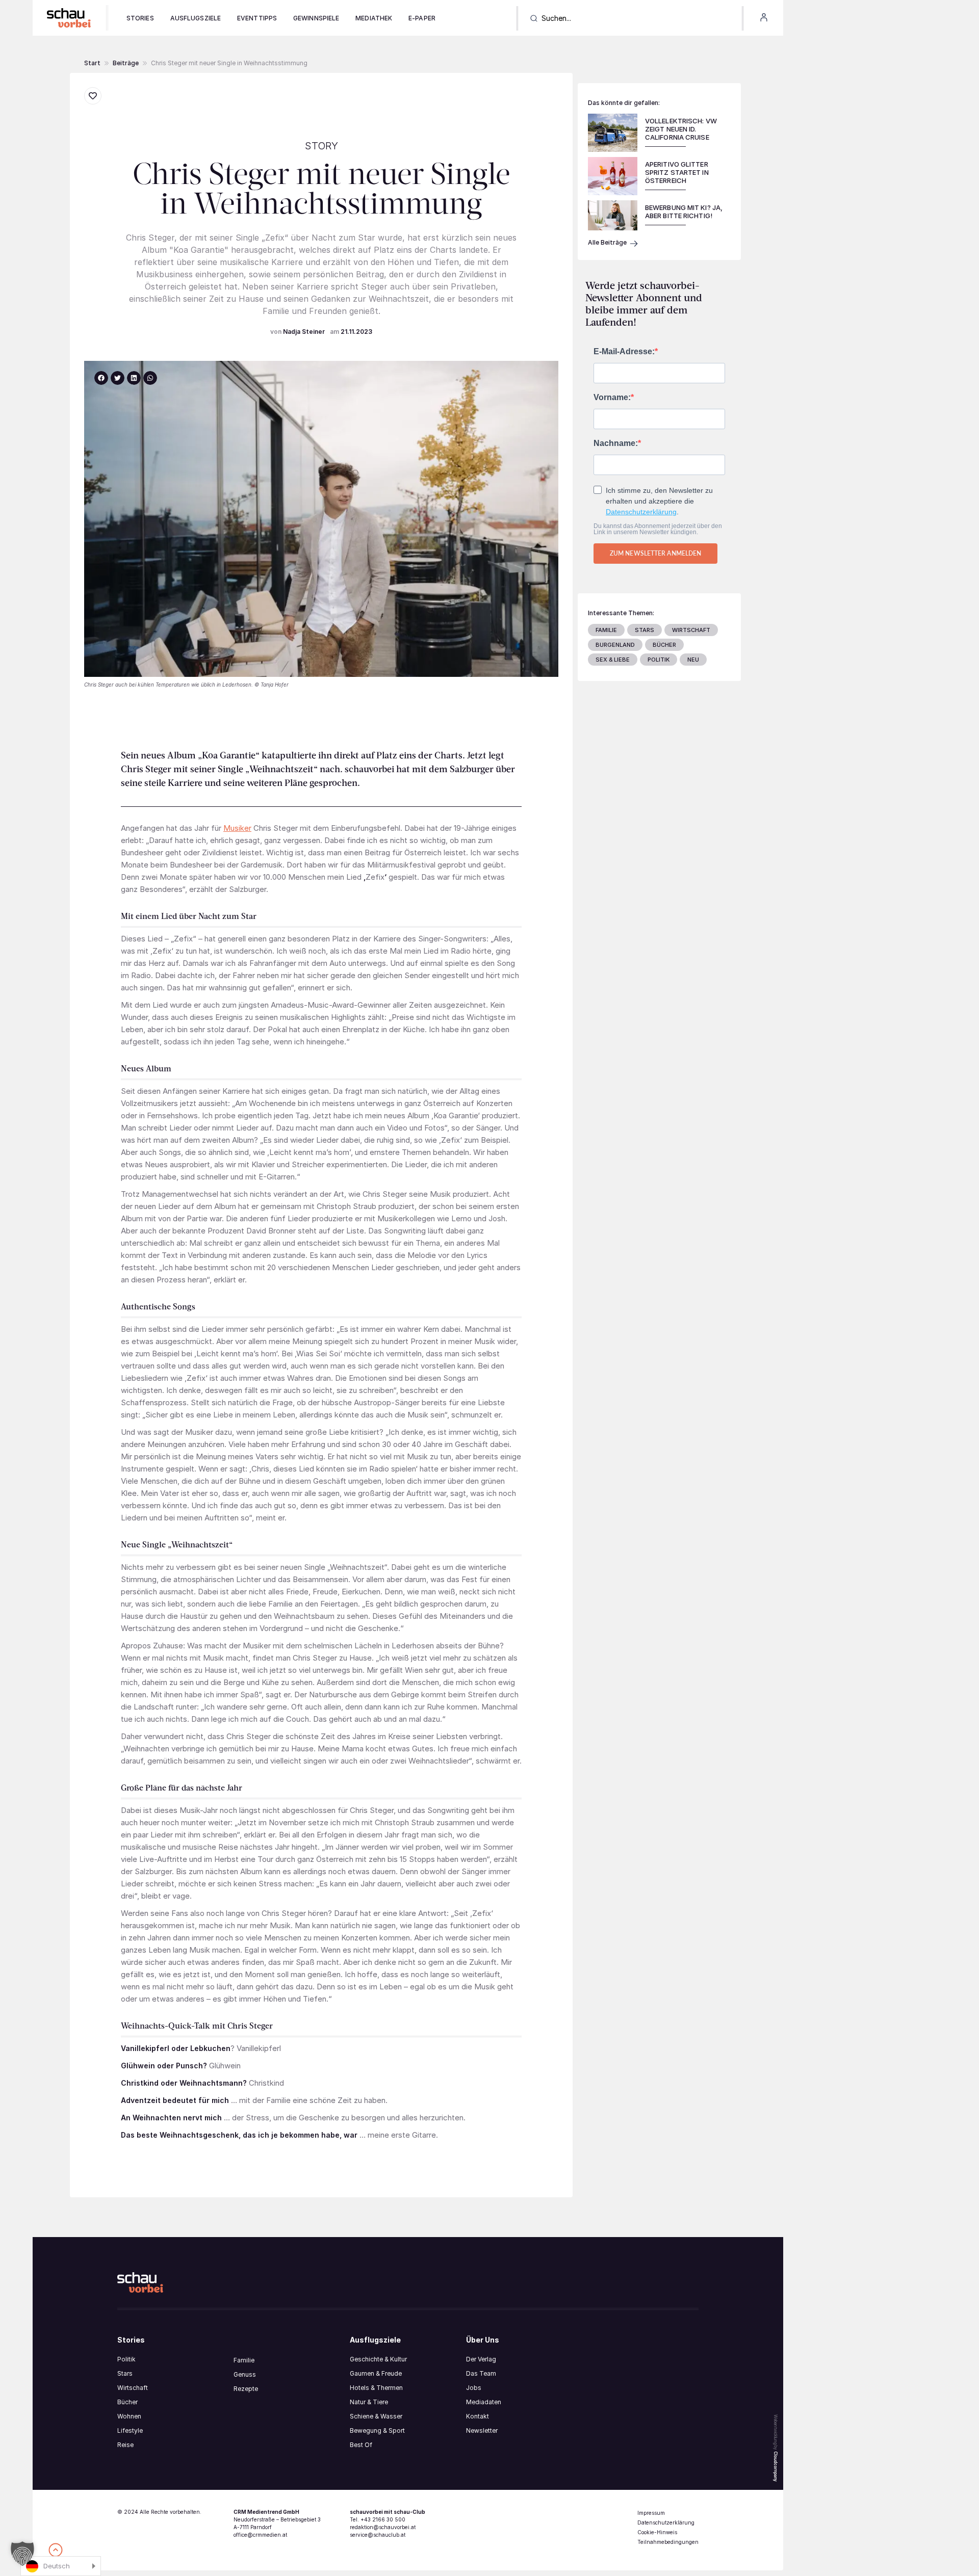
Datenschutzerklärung (641, 512)
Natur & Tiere (369, 2402)
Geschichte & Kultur (378, 2359)
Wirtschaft (133, 2388)
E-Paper (422, 18)
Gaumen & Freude (376, 2373)
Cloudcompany (776, 2466)
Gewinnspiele (316, 18)
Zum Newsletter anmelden (655, 553)
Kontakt (478, 2416)
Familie (244, 2360)
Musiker (237, 828)
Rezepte (246, 2389)
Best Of (361, 2445)
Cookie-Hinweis (657, 2532)
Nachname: (616, 443)
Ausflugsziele (196, 18)
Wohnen (129, 2416)
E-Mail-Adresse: (624, 352)
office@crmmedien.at (260, 2535)
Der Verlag (481, 2359)
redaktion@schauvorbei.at (383, 2527)
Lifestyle (130, 2430)
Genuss (245, 2374)
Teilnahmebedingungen (668, 2542)
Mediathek (374, 18)
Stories (140, 18)
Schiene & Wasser (376, 2416)
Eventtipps (257, 18)
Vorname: (612, 398)
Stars (125, 2373)
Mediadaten (484, 2402)
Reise (125, 2445)
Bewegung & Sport (377, 2430)
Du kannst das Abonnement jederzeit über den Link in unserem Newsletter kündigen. (658, 529)
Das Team (481, 2373)
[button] (126, 63)
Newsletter (482, 2430)
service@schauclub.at (378, 2535)
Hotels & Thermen (376, 2388)
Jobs (474, 2388)
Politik (126, 2359)
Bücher (127, 2402)
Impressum (651, 2513)
